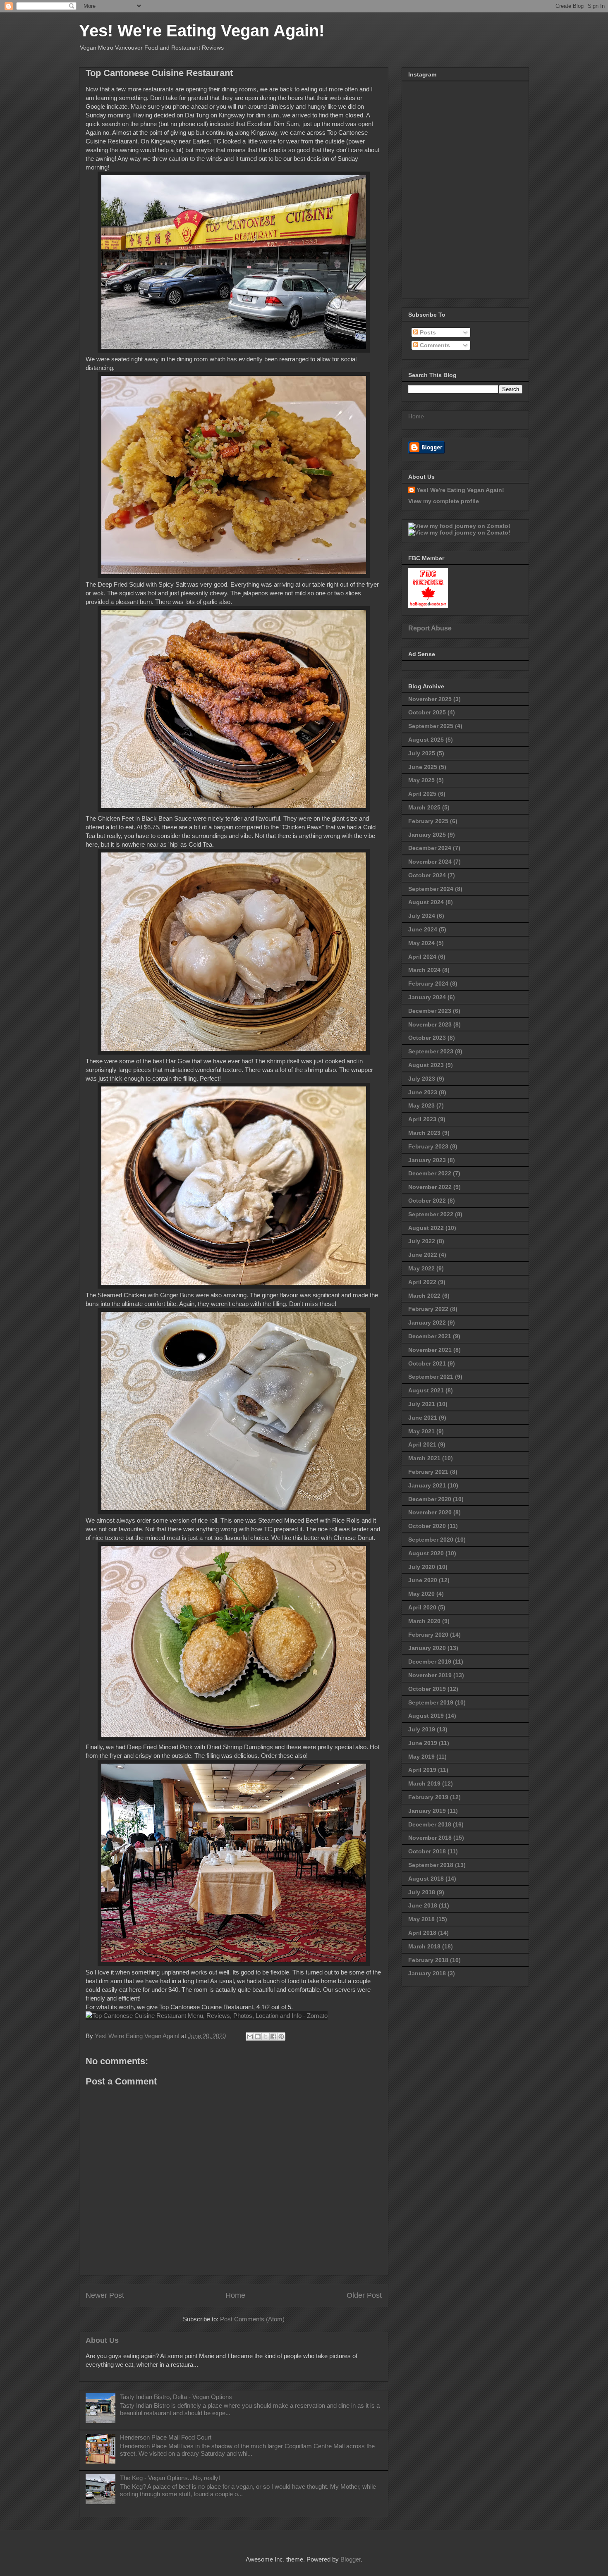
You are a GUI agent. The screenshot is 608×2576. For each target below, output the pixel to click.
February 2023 (428, 1146)
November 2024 (430, 862)
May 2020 (421, 1594)
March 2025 (424, 807)
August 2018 (426, 1879)
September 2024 (431, 889)
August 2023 (426, 1065)
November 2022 (430, 1187)
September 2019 (431, 1702)
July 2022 (422, 1241)
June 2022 (423, 1255)
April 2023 (422, 1119)
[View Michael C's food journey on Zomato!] (459, 526)
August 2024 (426, 902)
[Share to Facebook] (273, 2036)
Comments (434, 345)
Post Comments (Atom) (252, 2319)
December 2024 (430, 848)
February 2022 (428, 1309)
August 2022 (426, 1228)
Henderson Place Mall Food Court (166, 2437)
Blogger (351, 2559)
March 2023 (424, 1133)
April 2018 (422, 1933)
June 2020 (423, 1580)
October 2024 (427, 875)
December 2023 (430, 1011)
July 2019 (422, 1729)
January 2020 (427, 1648)
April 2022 (422, 1282)
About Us (102, 2340)
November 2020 (430, 1512)
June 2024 (423, 929)
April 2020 (422, 1607)
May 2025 (421, 780)
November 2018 (430, 1838)
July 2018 (422, 1892)
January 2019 (427, 1811)
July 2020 (422, 1567)
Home (235, 2295)
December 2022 (430, 1173)
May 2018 (421, 1919)
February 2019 (428, 1797)
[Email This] (250, 2036)
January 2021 (427, 1485)
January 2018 (427, 1973)
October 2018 (427, 1851)
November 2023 (430, 1024)
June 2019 (423, 1743)
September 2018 (431, 1865)
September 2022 (431, 1214)
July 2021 (422, 1404)
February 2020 (428, 1635)
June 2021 (423, 1418)
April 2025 (422, 794)
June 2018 (423, 1905)
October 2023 (427, 1038)
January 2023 (427, 1160)
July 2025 (422, 753)
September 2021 (431, 1377)
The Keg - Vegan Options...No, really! (170, 2478)
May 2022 (421, 1268)
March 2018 (424, 1946)
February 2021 (428, 1472)
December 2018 (430, 1824)
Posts (427, 332)
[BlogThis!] (258, 2036)
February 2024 (428, 984)
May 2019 (421, 1757)
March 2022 (424, 1296)
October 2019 (427, 1689)
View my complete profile (444, 501)
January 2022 (427, 1323)
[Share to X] (266, 2036)
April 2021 (422, 1444)
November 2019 (430, 1675)
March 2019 (424, 1783)
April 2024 (422, 957)
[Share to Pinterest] (281, 2036)
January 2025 (427, 835)
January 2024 (427, 997)
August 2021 (426, 1390)
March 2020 (424, 1621)
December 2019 (430, 1662)
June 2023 (423, 1092)
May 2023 (421, 1105)
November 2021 (430, 1350)
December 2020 (430, 1499)
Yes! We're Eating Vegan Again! (202, 31)
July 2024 (422, 916)
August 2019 (426, 1716)
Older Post (364, 2295)
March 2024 (424, 970)
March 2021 (424, 1458)
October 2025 (427, 712)
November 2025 (430, 699)
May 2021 (421, 1431)
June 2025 (423, 767)
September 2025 (431, 726)
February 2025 (428, 821)
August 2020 (426, 1553)
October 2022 (427, 1201)
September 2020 (431, 1540)
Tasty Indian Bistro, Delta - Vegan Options (176, 2397)
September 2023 (431, 1051)
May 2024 (421, 943)
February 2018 (428, 1960)
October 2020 (427, 1526)
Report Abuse (430, 628)
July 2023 (422, 1079)
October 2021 (427, 1363)
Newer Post (105, 2295)
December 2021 (430, 1336)
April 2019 (422, 1770)
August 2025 (426, 740)
